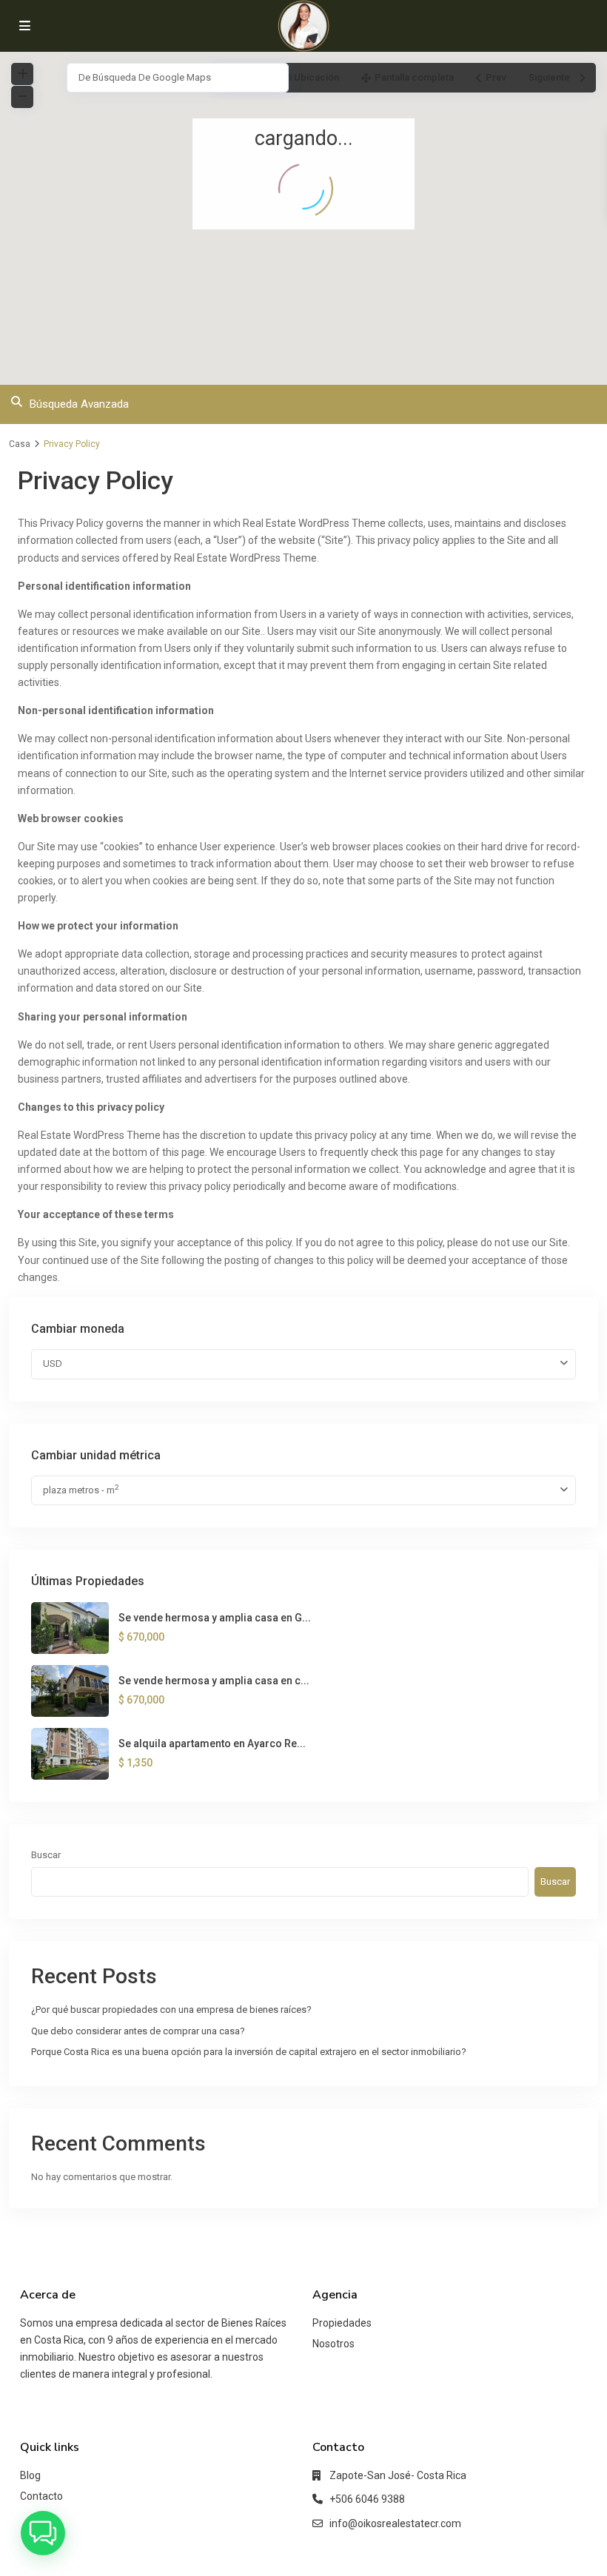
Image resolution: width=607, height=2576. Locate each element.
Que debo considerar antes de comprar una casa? (138, 2031)
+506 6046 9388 (367, 2499)
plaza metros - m (81, 1489)
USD (53, 1363)
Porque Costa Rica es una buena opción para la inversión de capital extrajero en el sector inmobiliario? (249, 2052)
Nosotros (333, 2344)
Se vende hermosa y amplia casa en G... (215, 1618)
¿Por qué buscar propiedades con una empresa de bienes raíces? (171, 2010)
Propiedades (342, 2323)
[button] (43, 2533)
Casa (20, 444)
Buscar (46, 1855)
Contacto (41, 2496)
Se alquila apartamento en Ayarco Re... (212, 1743)
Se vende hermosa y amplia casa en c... (214, 1681)
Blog (30, 2475)
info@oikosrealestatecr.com (395, 2523)
